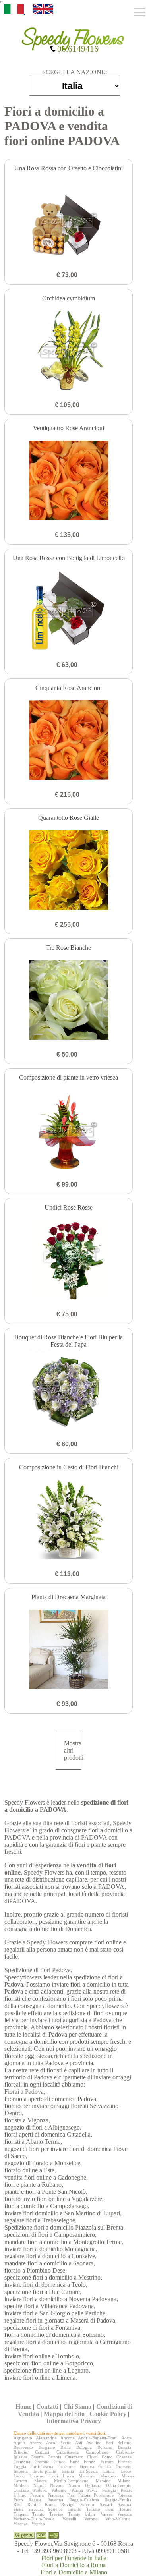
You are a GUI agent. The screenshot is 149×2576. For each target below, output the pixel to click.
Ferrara (107, 2462)
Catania (54, 2457)
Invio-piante (45, 2471)
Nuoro (74, 2485)
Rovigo (68, 2504)
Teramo (93, 2509)
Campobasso (97, 2452)
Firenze (125, 2462)
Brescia (125, 2447)
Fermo (90, 2462)
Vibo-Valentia (118, 2519)
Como (107, 2457)
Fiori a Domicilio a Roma (74, 2565)
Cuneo (60, 2462)
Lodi (54, 2476)
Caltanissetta (68, 2452)
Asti (79, 2443)
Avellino (94, 2443)
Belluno (124, 2443)
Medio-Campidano (71, 2481)
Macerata (87, 2476)
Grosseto (124, 2466)
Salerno (87, 2504)
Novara (57, 2485)
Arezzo (36, 2443)
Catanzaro (74, 2457)
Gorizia (105, 2466)
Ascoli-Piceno (59, 2443)
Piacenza (56, 2495)
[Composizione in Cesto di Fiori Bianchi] (69, 1520)
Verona (91, 2519)
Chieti (92, 2457)
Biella (66, 2447)
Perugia (109, 2490)
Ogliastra (93, 2485)
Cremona (22, 2462)
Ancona (68, 2438)
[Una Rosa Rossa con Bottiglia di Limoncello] (69, 611)
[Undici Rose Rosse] (69, 1260)
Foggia (20, 2466)
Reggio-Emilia (118, 2500)
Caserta (37, 2457)
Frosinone (66, 2466)
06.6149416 (77, 49)
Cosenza (124, 2457)
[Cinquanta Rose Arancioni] (69, 741)
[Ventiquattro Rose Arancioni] (69, 481)
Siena (18, 2509)
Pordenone (104, 2495)
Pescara (37, 2495)
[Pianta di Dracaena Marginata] (69, 1650)
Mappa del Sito (64, 2414)
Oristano (21, 2490)
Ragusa (35, 2500)
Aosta (126, 2438)
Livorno (37, 2476)
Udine (90, 2514)
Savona (124, 2504)
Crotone (42, 2462)
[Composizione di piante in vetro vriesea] (69, 1131)
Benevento (23, 2447)
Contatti (47, 2407)
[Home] (75, 36)
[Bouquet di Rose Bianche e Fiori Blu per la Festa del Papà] (69, 1390)
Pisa (71, 2495)
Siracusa (36, 2509)
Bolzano (105, 2447)
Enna (75, 2462)
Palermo (59, 2490)
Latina (109, 2471)
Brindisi (21, 2452)
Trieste (74, 2514)
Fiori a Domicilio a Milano (74, 2572)
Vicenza (21, 2524)
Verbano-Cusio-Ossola (34, 2519)
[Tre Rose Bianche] (69, 1001)
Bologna (84, 2447)
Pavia (92, 2490)
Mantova (108, 2476)
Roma (50, 2504)
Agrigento (23, 2438)
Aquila (20, 2443)
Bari (109, 2443)
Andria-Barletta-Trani (98, 2438)
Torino (125, 2509)
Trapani (21, 2514)
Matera (41, 2481)
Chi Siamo (77, 2407)
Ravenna (55, 2500)
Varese (106, 2514)
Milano (124, 2481)
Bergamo (47, 2447)
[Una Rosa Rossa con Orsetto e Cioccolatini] (69, 221)
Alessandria (46, 2438)
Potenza (124, 2495)
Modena (21, 2485)
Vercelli (69, 2519)
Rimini (34, 2504)
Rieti (18, 2504)
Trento (38, 2514)
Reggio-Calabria (84, 2500)
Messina (103, 2481)
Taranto (74, 2509)
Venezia (124, 2514)
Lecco (19, 2476)
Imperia (21, 2471)
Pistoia (84, 2495)
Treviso (56, 2514)
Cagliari (42, 2452)
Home (23, 2407)
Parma (77, 2490)
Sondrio (55, 2509)
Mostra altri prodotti (73, 1750)
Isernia (68, 2471)
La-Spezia (89, 2471)
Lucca (68, 2476)
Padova (40, 2490)
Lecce (126, 2471)
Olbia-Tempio (119, 2485)
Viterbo (38, 2524)
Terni (110, 2509)
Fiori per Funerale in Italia (74, 2558)
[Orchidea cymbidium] (69, 351)
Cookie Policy (108, 2414)
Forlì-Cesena (42, 2466)
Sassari (106, 2504)
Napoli (40, 2485)
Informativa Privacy (74, 2421)
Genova (87, 2466)
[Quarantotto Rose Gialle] (69, 871)
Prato (18, 2500)
